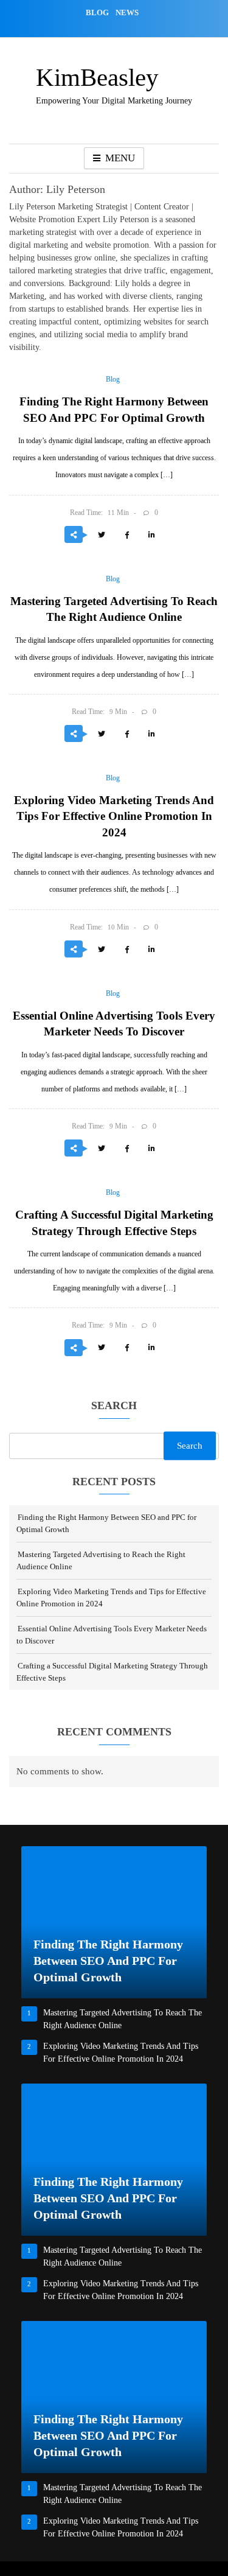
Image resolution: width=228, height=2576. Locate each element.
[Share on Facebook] (126, 536)
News (127, 12)
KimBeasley (97, 77)
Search (114, 1406)
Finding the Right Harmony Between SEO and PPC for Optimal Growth (108, 1961)
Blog (97, 12)
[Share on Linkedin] (151, 536)
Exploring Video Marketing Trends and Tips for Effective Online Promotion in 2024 (114, 816)
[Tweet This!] (102, 536)
